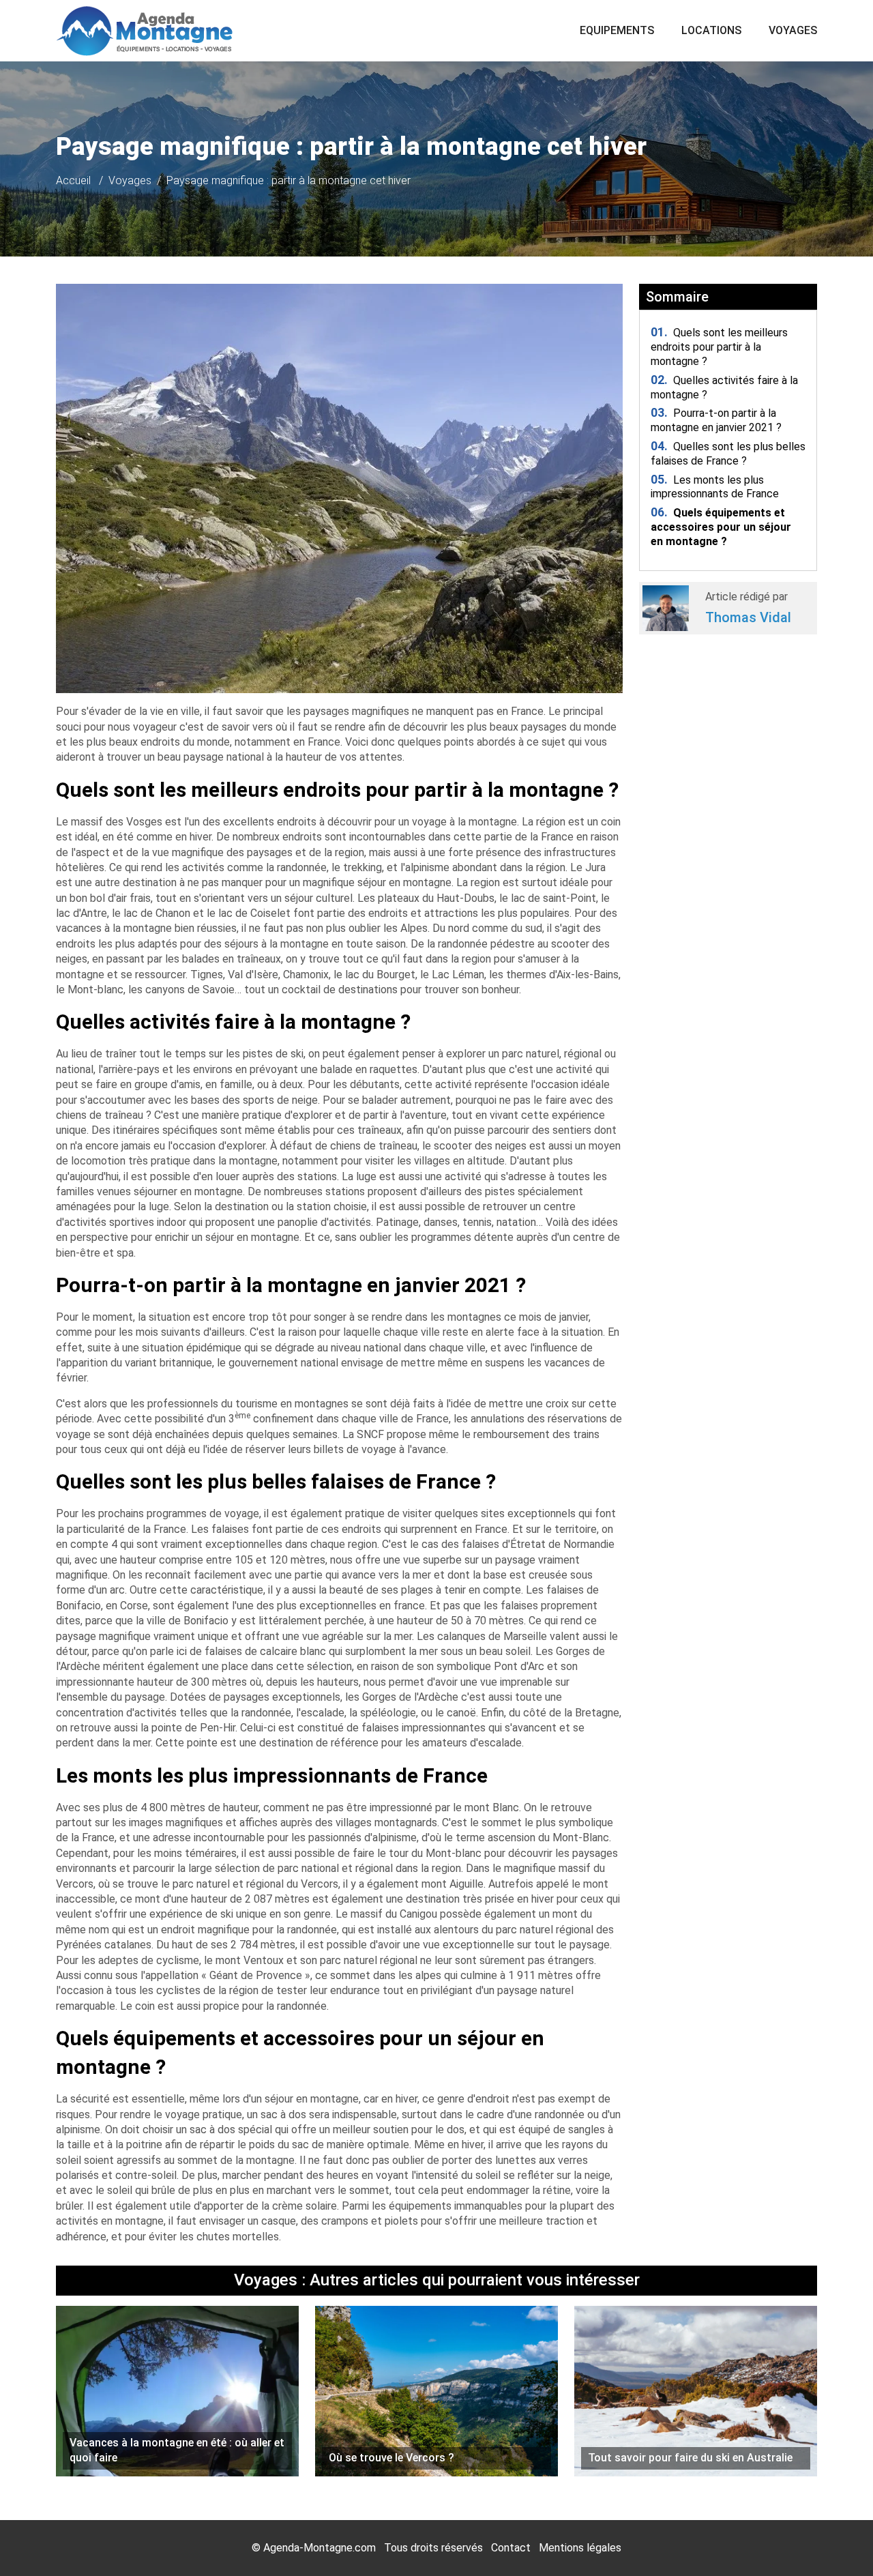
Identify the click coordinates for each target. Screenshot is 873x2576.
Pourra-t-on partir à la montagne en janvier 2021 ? (716, 420)
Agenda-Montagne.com (320, 2548)
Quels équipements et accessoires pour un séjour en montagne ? (721, 527)
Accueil (73, 180)
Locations (711, 30)
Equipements (617, 30)
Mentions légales (580, 2548)
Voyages (793, 30)
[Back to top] (835, 2538)
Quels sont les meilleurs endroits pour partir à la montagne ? (719, 347)
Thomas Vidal (748, 617)
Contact (511, 2548)
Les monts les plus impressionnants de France (715, 487)
